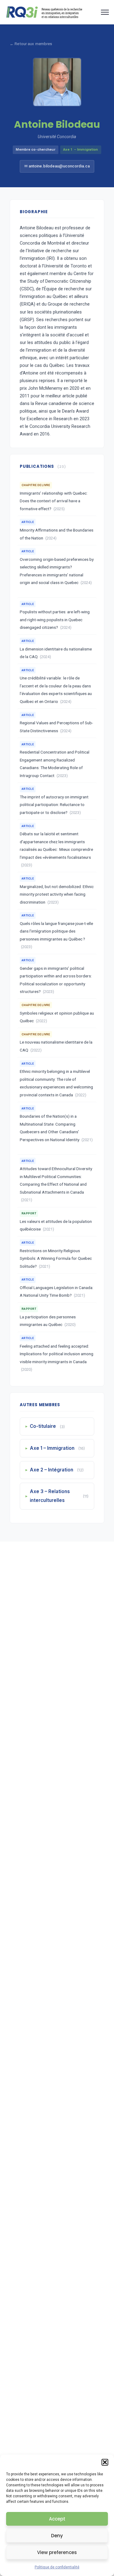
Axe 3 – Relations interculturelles (59, 1496)
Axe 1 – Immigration (57, 1448)
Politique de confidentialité (57, 2567)
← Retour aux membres (31, 44)
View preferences (57, 2552)
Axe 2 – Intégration (57, 1470)
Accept (57, 2519)
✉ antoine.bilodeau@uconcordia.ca (57, 166)
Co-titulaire (47, 1426)
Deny (57, 2536)
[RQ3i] (44, 12)
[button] (105, 2462)
